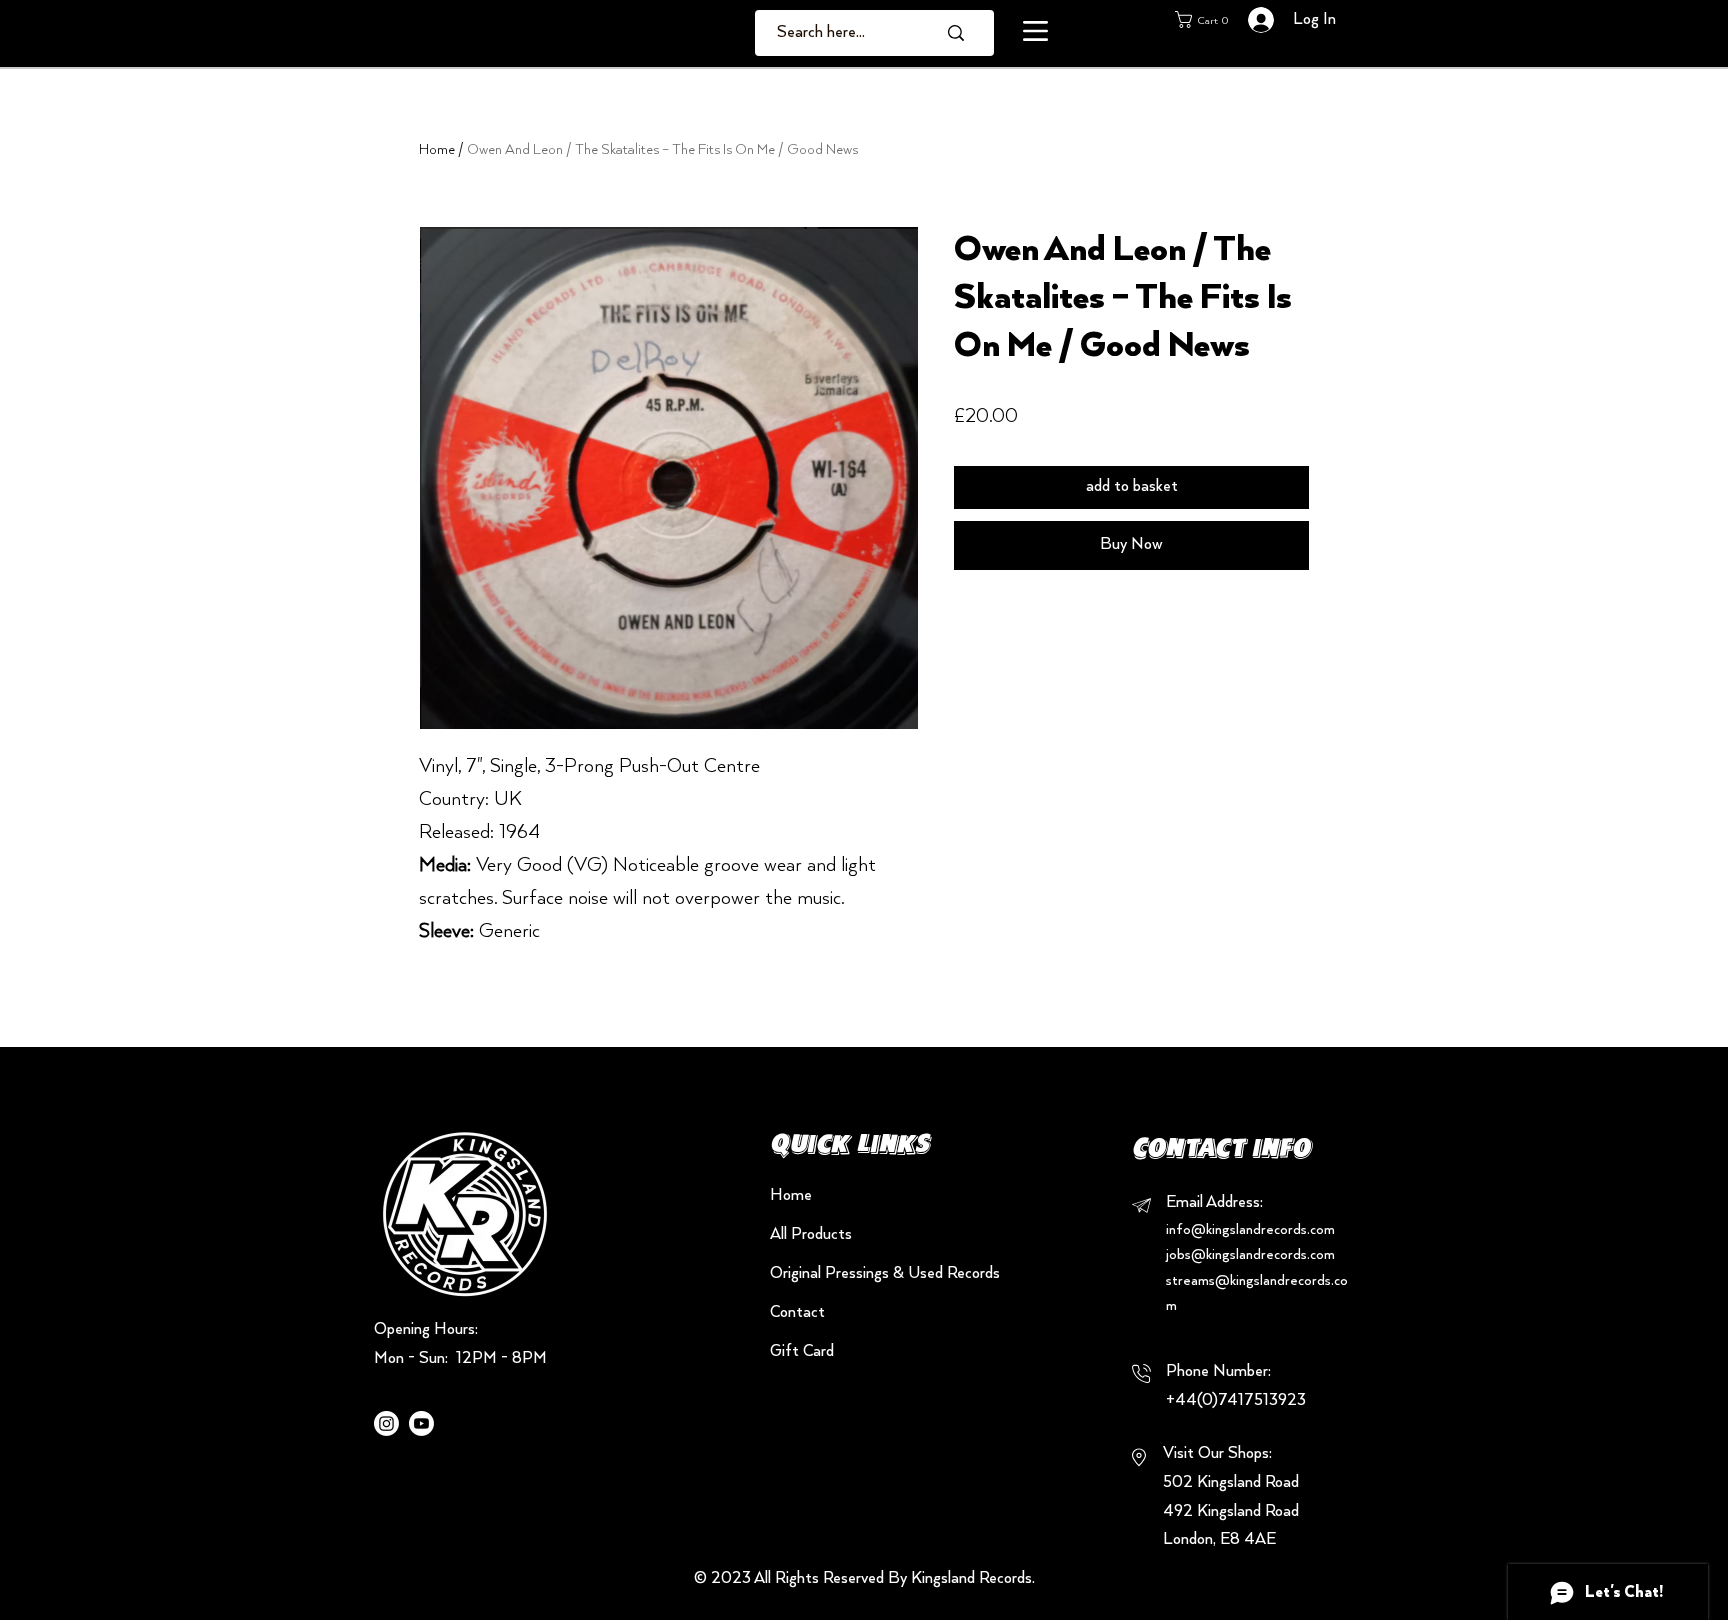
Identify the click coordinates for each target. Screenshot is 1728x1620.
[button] (1035, 31)
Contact (797, 1313)
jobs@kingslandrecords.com (1250, 1255)
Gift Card (802, 1352)
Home (437, 150)
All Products (811, 1235)
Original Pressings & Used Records (840, 1274)
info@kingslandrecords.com (1250, 1230)
